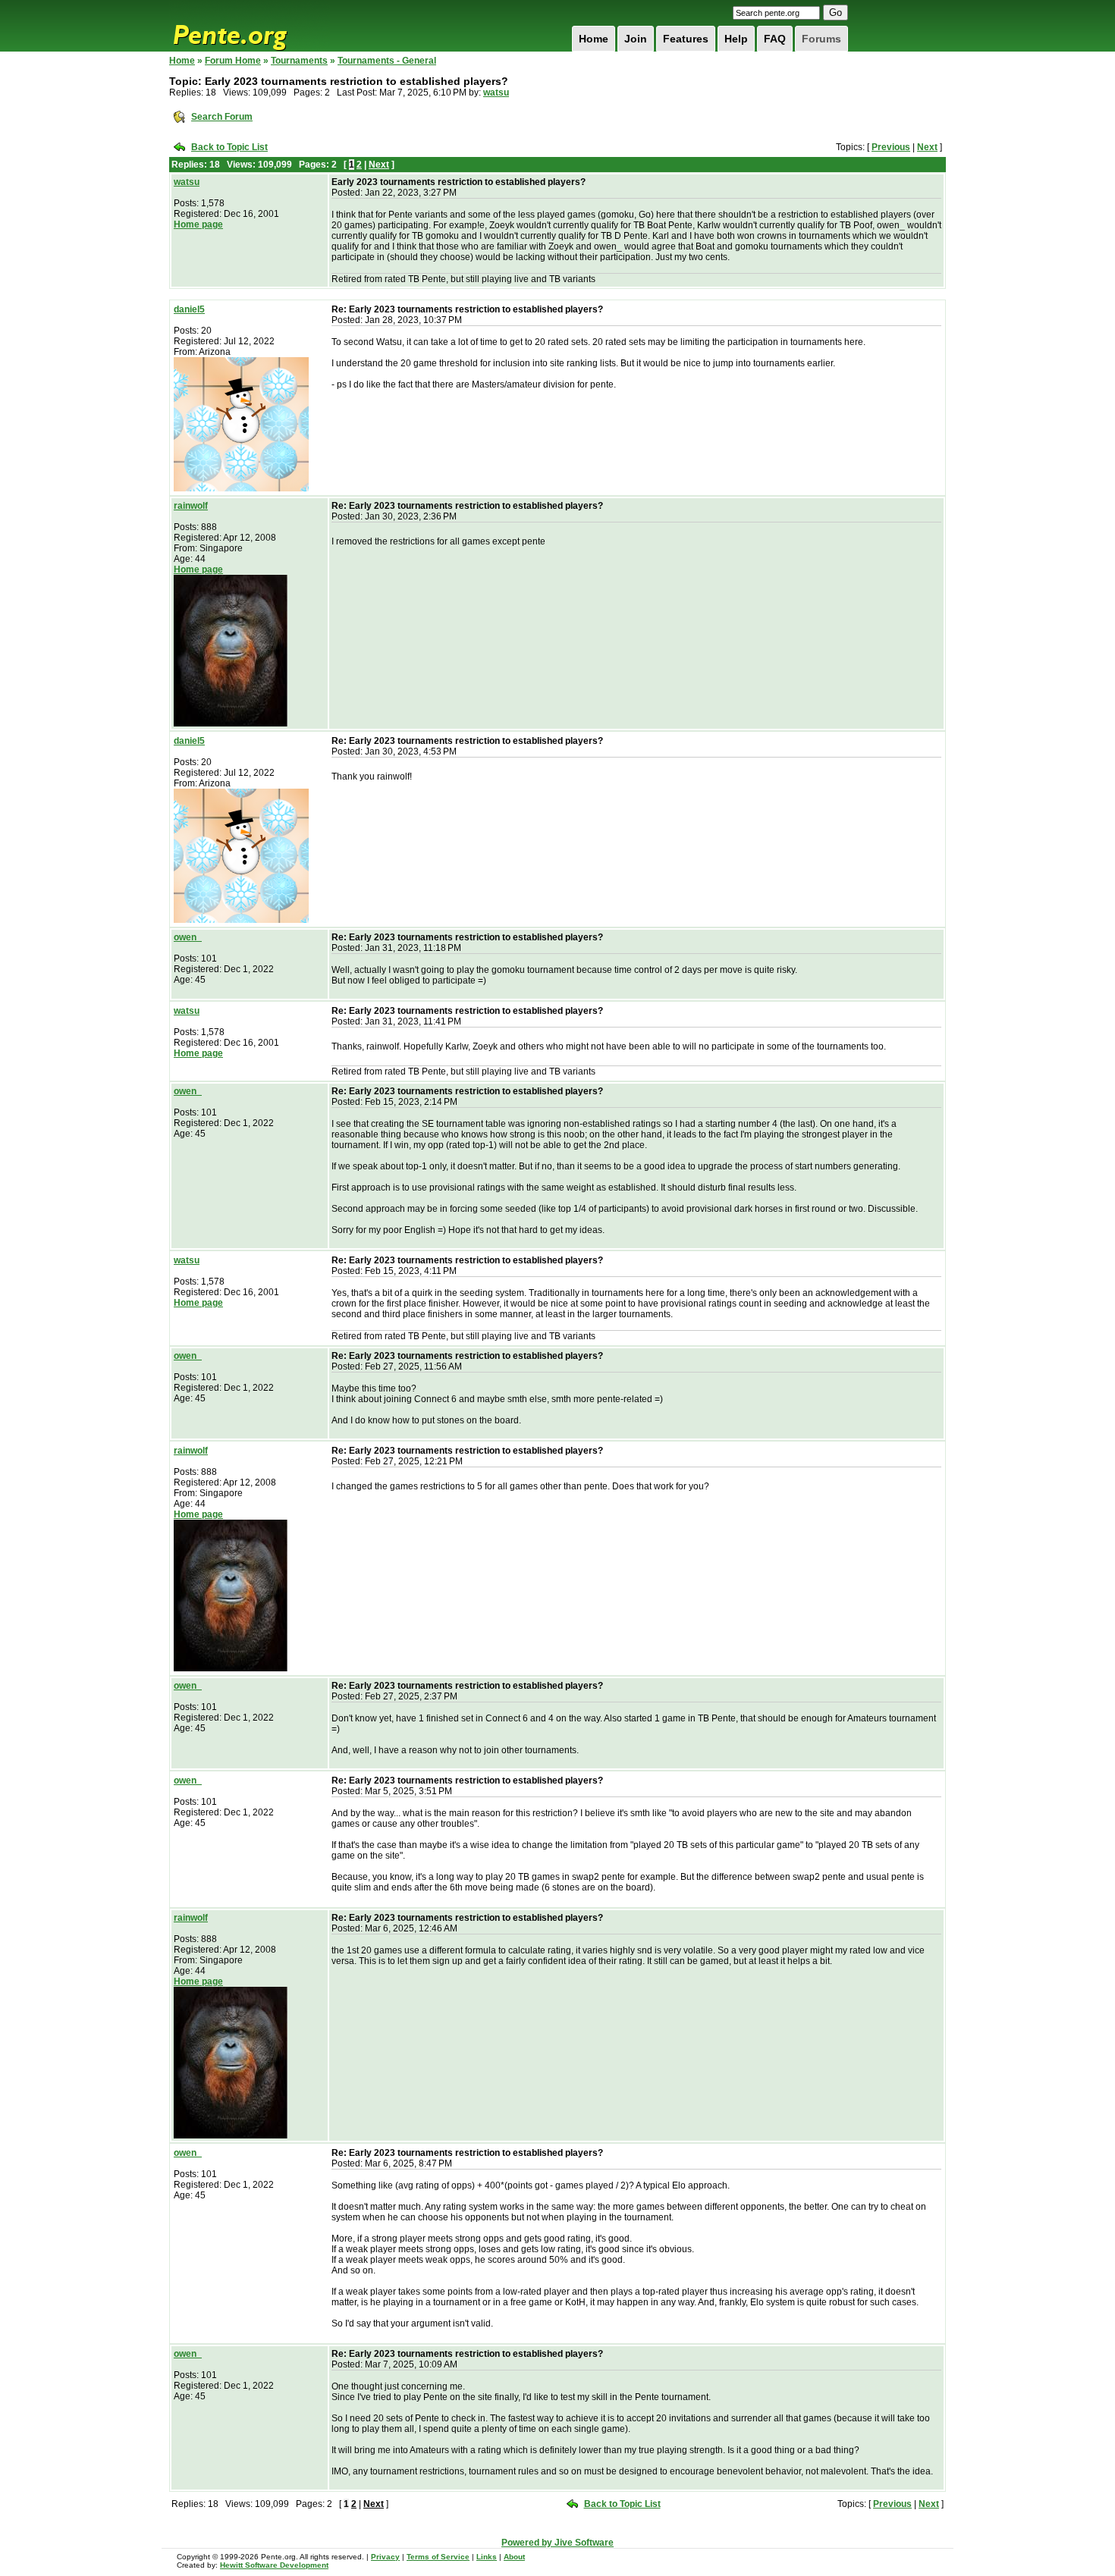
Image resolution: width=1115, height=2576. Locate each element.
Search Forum (222, 117)
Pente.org (250, 26)
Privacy (385, 2557)
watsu (496, 93)
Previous (891, 147)
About (514, 2557)
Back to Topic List (229, 147)
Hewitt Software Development (274, 2565)
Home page (198, 224)
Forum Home (233, 61)
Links (487, 2557)
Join (636, 39)
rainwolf (191, 506)
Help (736, 39)
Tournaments (299, 61)
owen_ (188, 937)
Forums (821, 39)
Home (594, 39)
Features (686, 39)
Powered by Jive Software (557, 2543)
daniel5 (189, 309)
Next (927, 147)
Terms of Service (438, 2557)
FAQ (775, 39)
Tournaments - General (387, 61)
